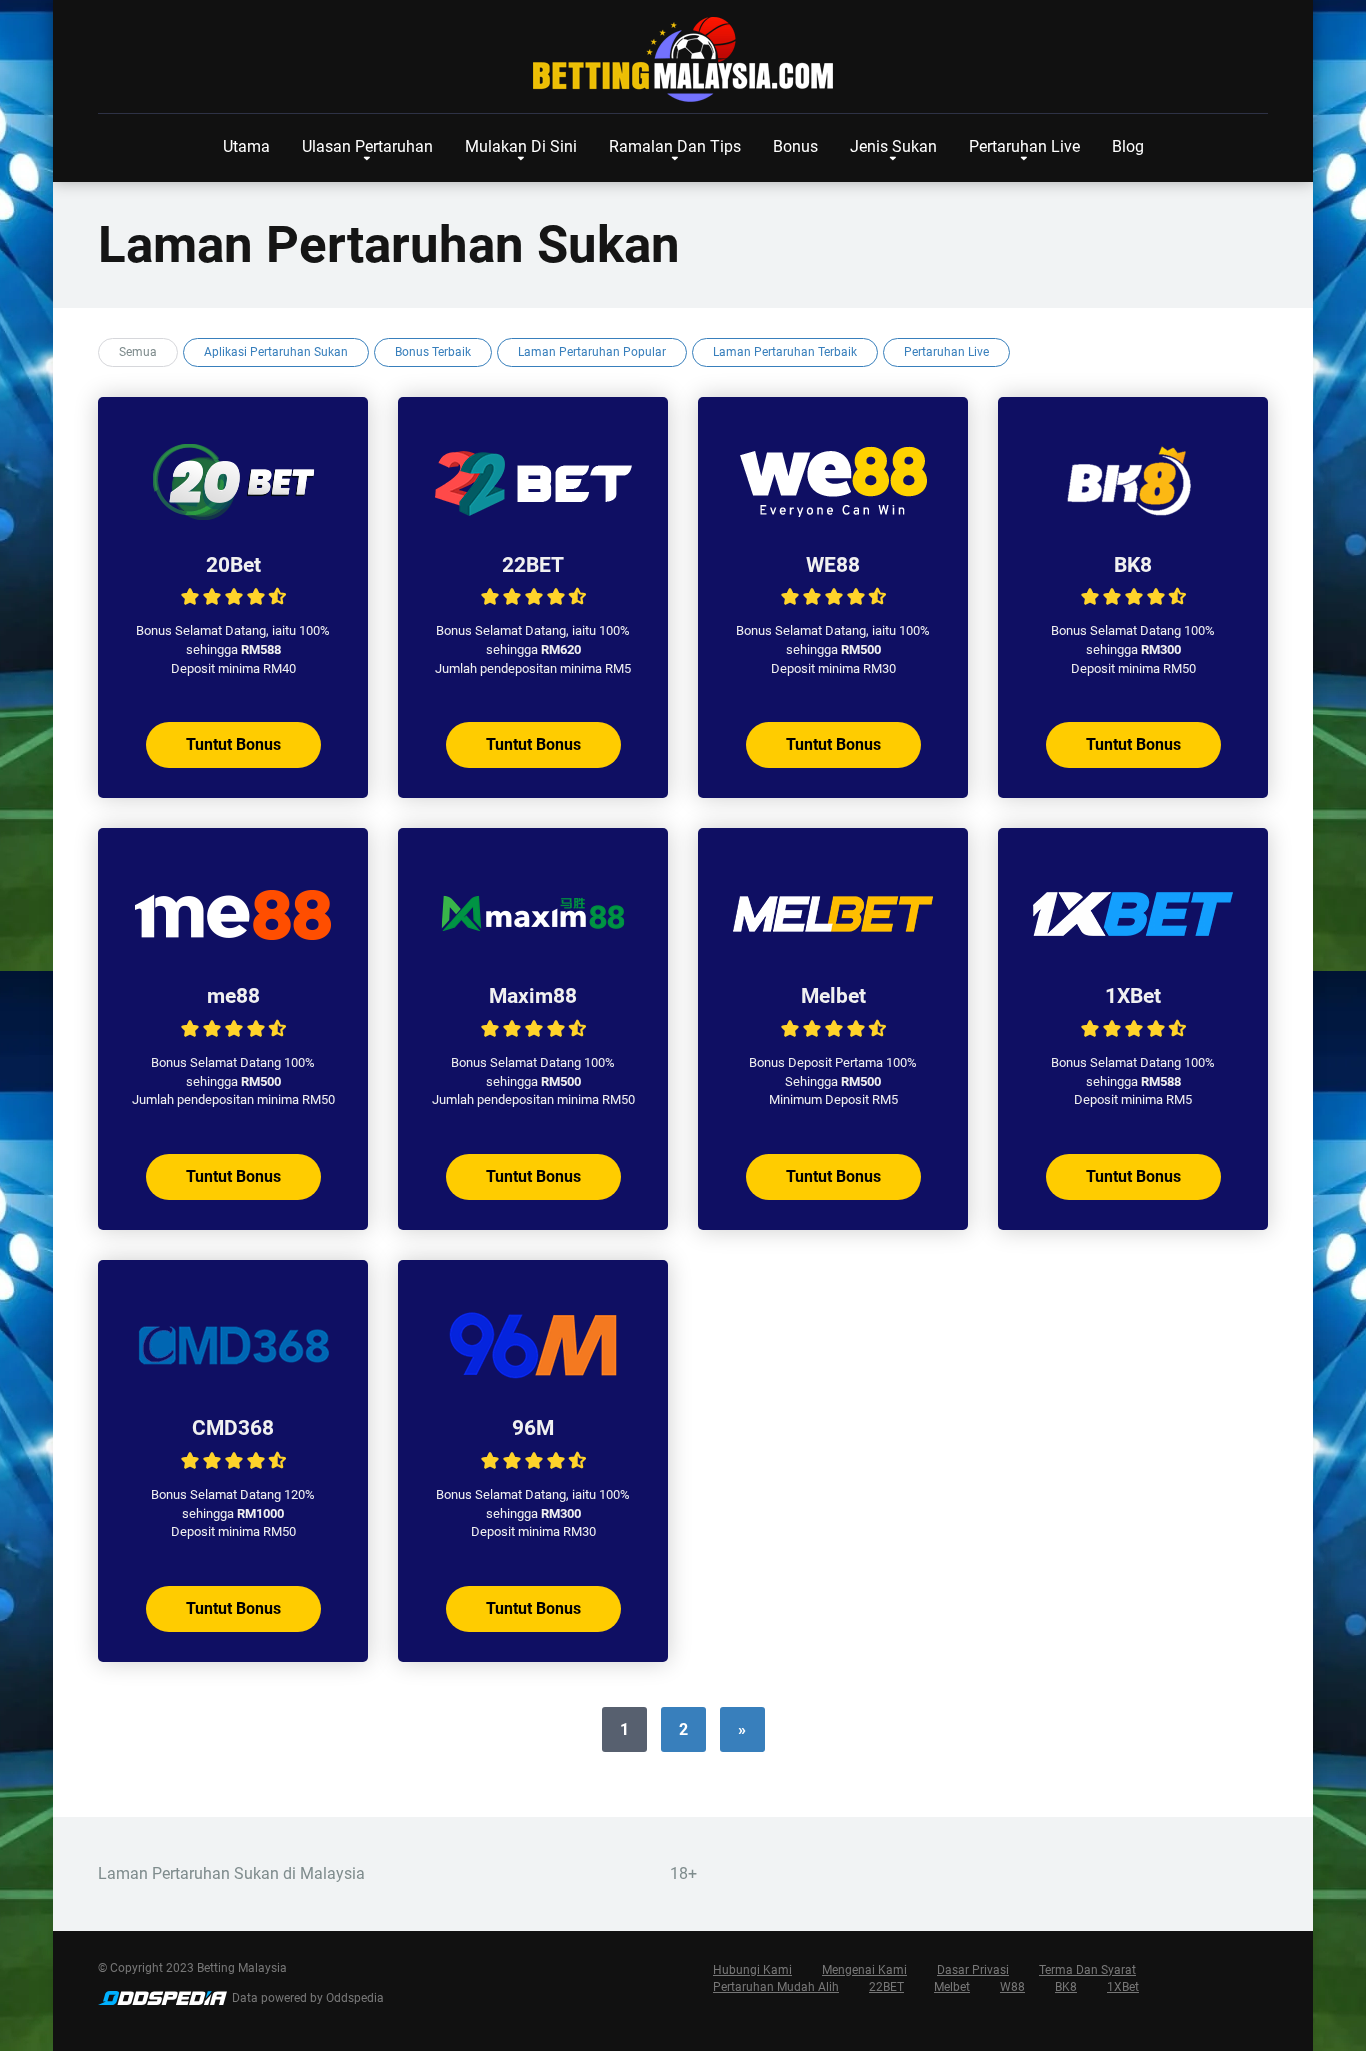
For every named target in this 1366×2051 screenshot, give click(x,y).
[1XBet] (1133, 947)
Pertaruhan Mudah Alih (776, 1987)
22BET (533, 564)
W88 (1012, 1987)
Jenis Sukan (893, 146)
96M (533, 1427)
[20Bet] (233, 516)
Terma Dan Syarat (1087, 1970)
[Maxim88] (533, 947)
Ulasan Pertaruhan (367, 146)
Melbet (833, 995)
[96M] (533, 1379)
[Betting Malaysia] (683, 60)
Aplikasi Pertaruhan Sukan (276, 352)
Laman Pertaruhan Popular (592, 352)
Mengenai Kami (864, 1970)
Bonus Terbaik (433, 352)
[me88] (233, 947)
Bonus (795, 146)
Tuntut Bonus (233, 744)
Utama (246, 146)
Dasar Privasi (973, 1970)
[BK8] (1133, 516)
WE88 (833, 564)
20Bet (233, 564)
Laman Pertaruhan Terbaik (785, 352)
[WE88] (833, 516)
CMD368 (233, 1427)
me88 (233, 995)
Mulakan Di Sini (521, 146)
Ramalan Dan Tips (675, 146)
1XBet (1133, 995)
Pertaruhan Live (1024, 146)
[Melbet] (833, 947)
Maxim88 (533, 995)
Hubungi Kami (752, 1970)
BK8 (1133, 564)
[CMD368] (233, 1379)
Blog (1128, 146)
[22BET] (533, 516)
